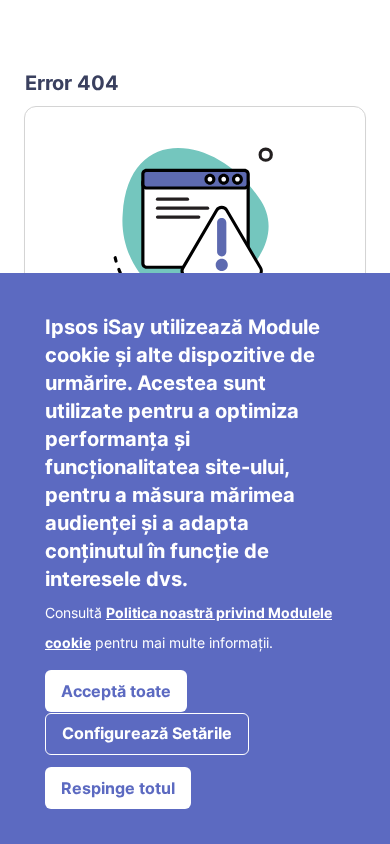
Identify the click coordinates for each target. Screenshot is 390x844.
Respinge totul (118, 788)
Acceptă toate (116, 691)
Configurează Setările (147, 733)
